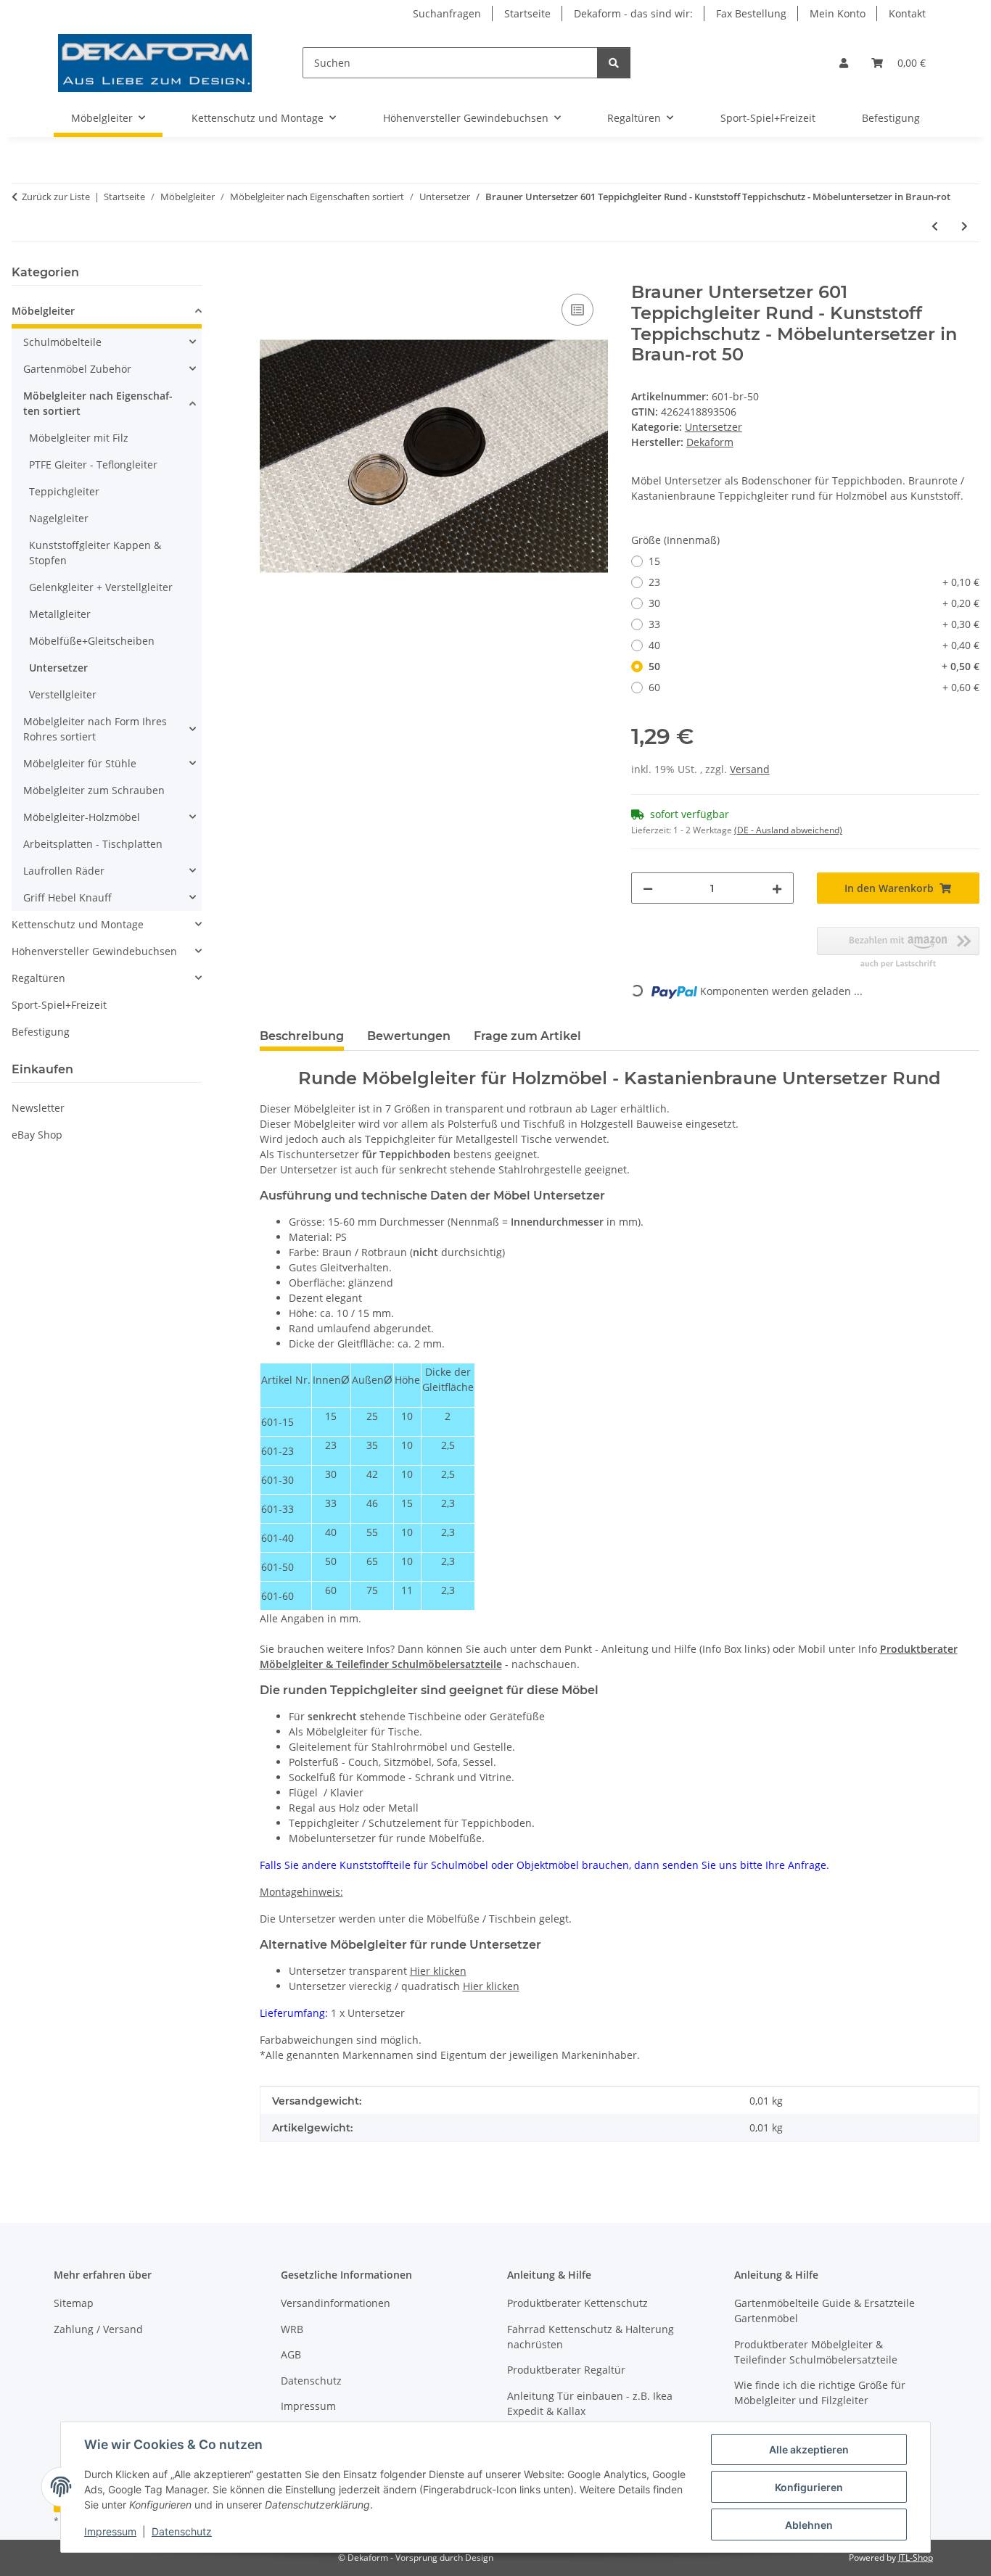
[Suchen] (614, 63)
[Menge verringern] (648, 888)
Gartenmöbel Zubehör (77, 369)
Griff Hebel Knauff (67, 897)
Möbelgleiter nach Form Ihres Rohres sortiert (95, 729)
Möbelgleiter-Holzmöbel (82, 817)
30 (814, 603)
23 (814, 582)
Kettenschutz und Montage (78, 924)
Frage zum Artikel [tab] (527, 1036)
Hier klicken (438, 1971)
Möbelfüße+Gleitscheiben (92, 641)
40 (814, 645)
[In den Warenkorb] (271, 274)
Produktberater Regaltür (566, 2370)
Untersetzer (714, 427)
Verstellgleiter (63, 694)
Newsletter (38, 1108)
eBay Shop (37, 1135)
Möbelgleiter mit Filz (79, 438)
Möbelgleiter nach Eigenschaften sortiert (98, 403)
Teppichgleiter (64, 491)
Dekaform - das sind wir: (633, 13)
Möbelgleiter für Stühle (80, 763)
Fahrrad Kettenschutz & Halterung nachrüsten (591, 2337)
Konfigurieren (809, 2487)
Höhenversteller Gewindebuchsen (94, 951)
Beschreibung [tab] (302, 1036)
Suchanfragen (447, 13)
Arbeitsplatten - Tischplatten (93, 844)
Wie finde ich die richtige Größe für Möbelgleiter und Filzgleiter (820, 2393)
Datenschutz (182, 2531)
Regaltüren (38, 978)
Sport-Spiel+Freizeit (59, 1005)
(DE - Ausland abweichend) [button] (788, 830)
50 (814, 666)
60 (814, 687)
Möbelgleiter (43, 311)
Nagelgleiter (59, 518)
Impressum (110, 2531)
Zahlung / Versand (98, 2329)
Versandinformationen (336, 2303)
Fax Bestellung (751, 13)
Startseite (527, 13)
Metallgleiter (60, 614)
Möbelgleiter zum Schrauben (94, 790)
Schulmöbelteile (62, 342)
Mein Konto (838, 13)
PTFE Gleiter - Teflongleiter (93, 465)
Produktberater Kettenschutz (577, 2303)
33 (814, 624)
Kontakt (907, 13)
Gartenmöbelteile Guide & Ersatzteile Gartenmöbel (825, 2311)
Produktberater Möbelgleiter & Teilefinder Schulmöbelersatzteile (816, 2352)
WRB (292, 2329)
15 (654, 561)
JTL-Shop (916, 2558)
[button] (844, 63)
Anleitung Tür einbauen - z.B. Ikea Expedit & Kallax (590, 2403)
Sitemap (74, 2303)
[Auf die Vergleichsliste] (577, 310)
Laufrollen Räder (64, 871)
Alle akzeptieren (809, 2449)
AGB (291, 2354)
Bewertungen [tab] (409, 1036)
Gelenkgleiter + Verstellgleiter (101, 587)
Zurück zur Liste (56, 197)
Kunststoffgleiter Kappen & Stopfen (95, 553)
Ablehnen (809, 2525)
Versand (750, 769)
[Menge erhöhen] (777, 888)
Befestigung (41, 1032)
